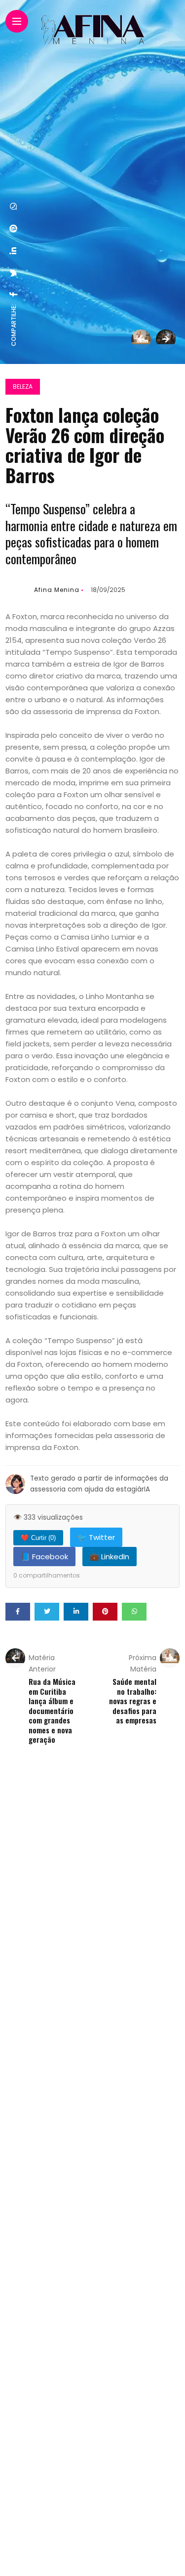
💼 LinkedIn (110, 1557)
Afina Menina (57, 590)
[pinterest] (14, 228)
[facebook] (14, 294)
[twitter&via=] (14, 273)
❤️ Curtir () (38, 1538)
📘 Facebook (44, 1557)
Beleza (23, 386)
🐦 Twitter (96, 1537)
